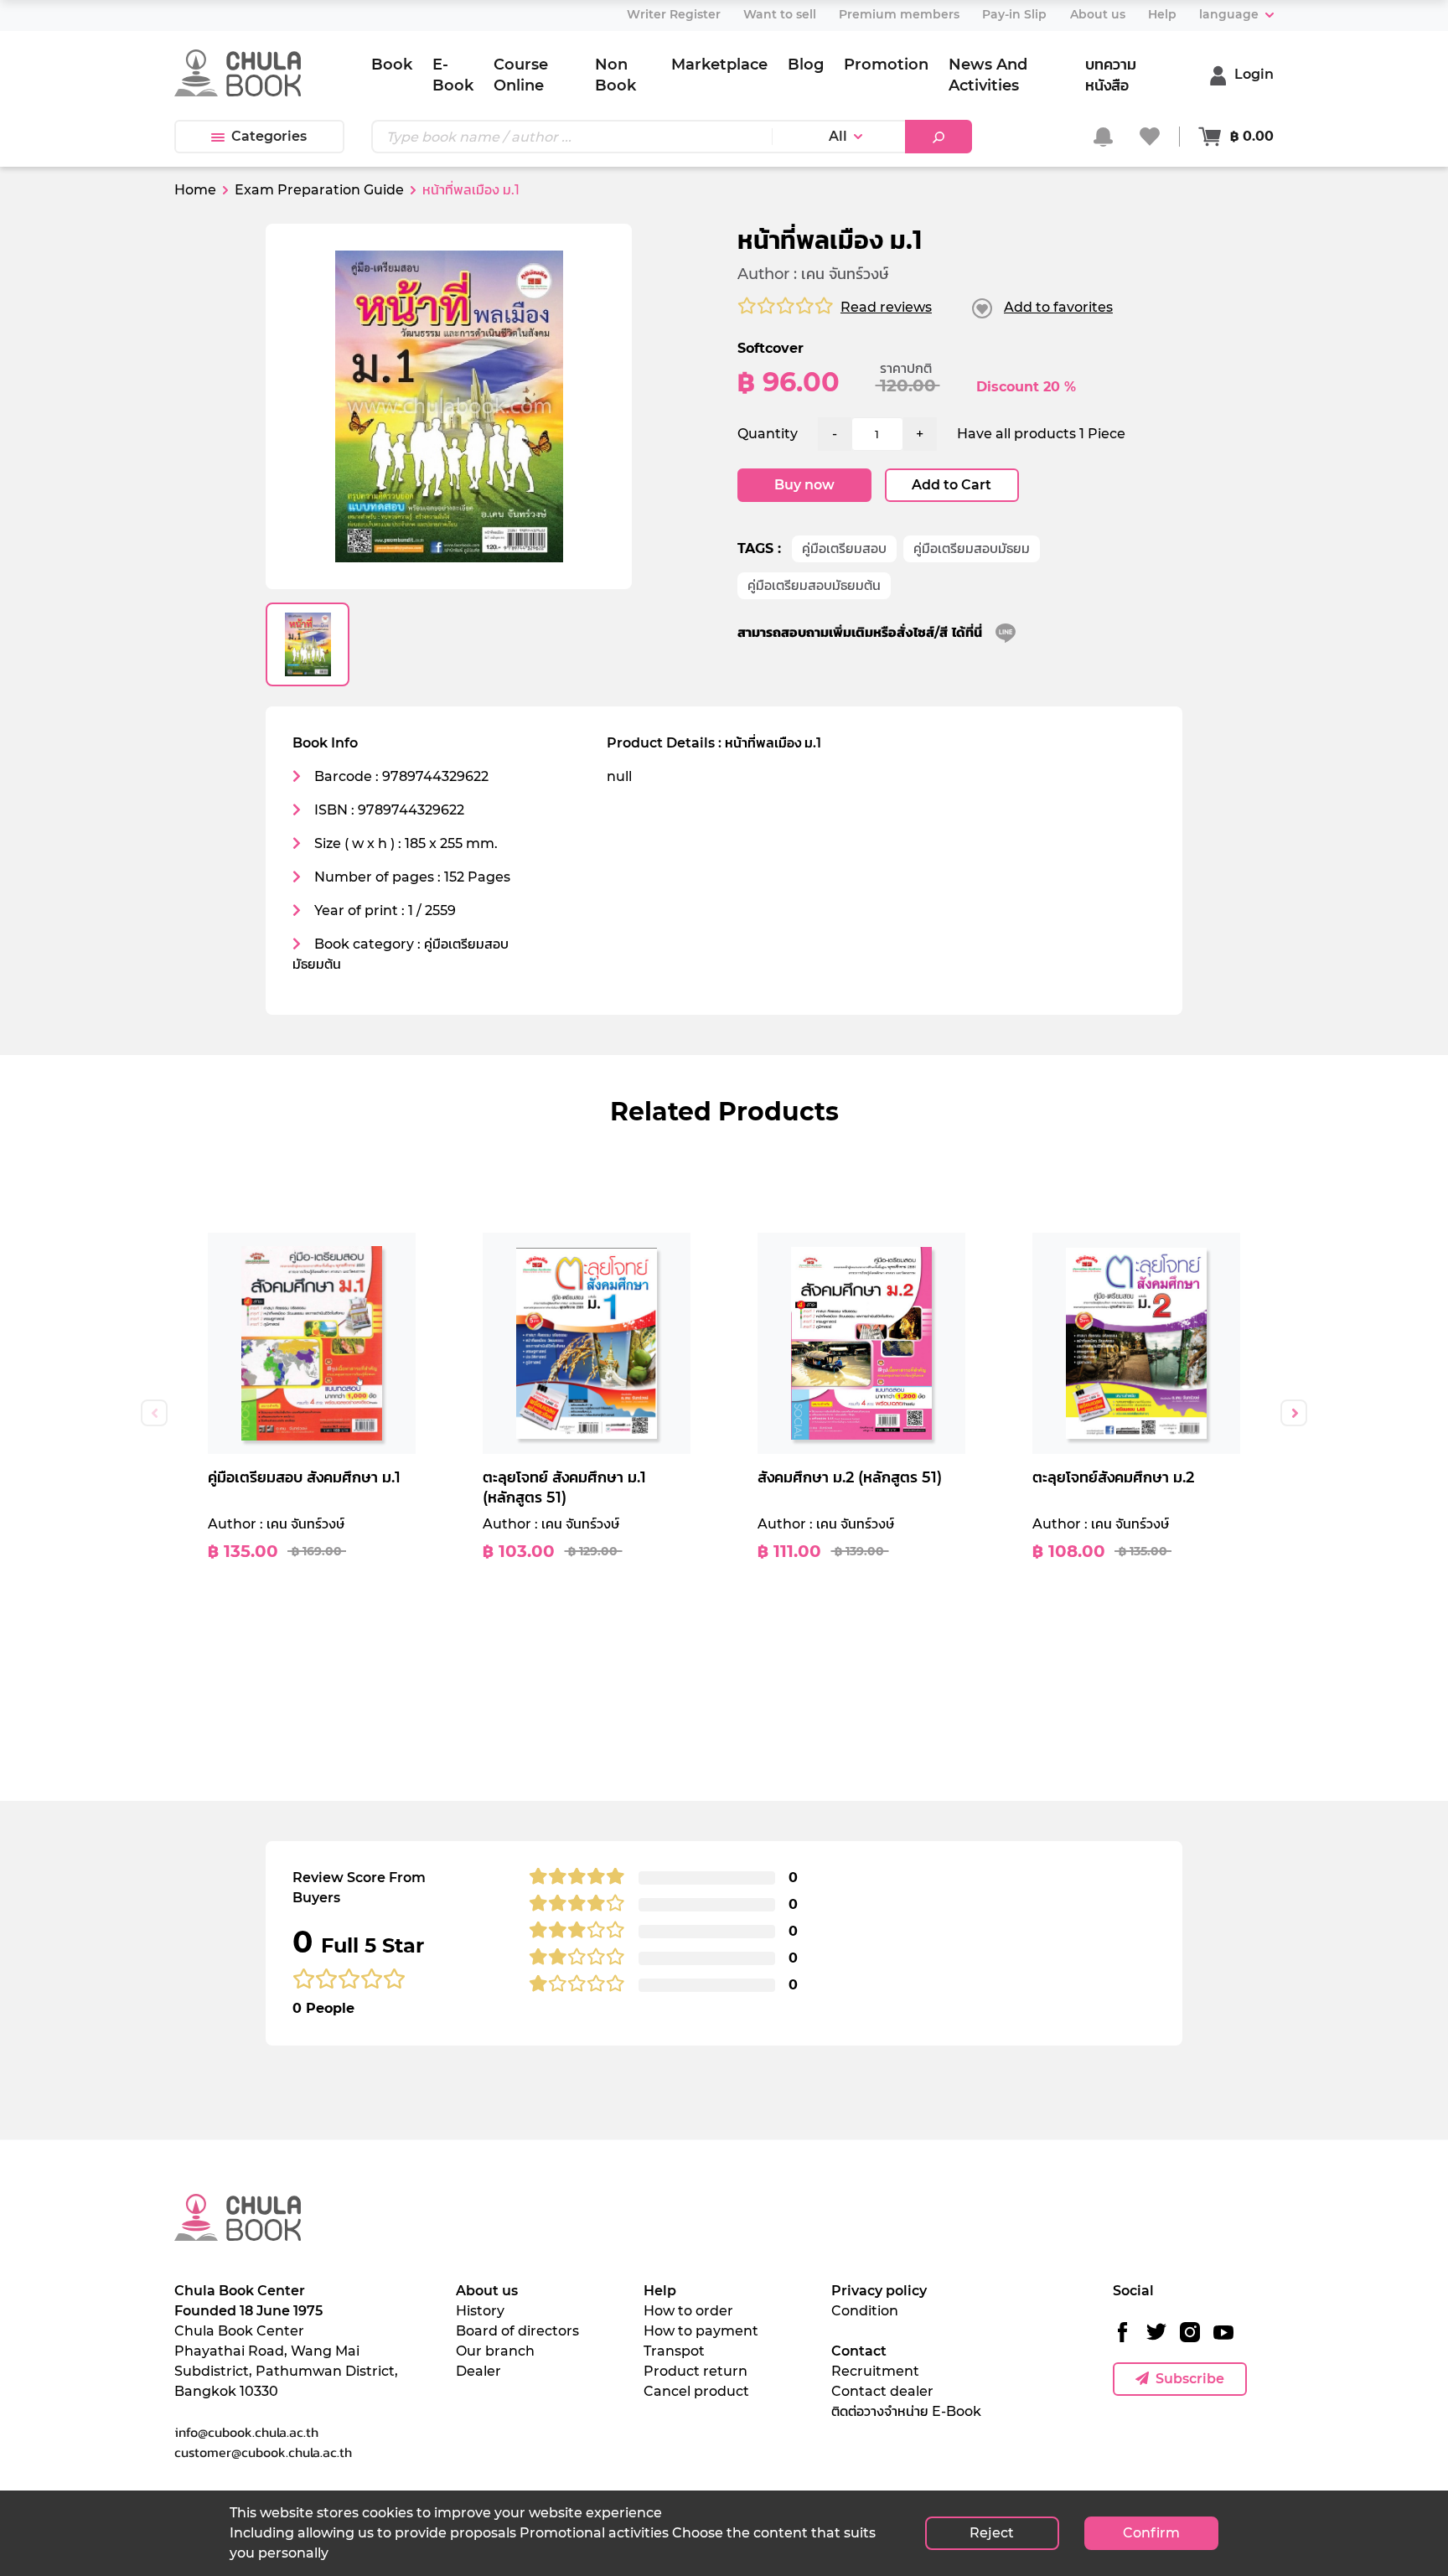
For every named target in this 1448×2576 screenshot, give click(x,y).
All (838, 136)
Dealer (478, 2371)
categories (269, 136)
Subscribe (1190, 2379)
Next (1294, 1413)
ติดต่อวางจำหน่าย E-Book (906, 2411)
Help (660, 2291)
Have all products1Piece (1041, 434)
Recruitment (875, 2371)
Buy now (804, 485)
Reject (992, 2533)
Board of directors (517, 2331)
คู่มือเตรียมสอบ (844, 548)
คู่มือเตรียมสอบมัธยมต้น (814, 585)
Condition (865, 2311)
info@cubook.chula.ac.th (246, 2432)
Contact (859, 2351)
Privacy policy (879, 2291)
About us (487, 2291)
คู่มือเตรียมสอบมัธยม (972, 548)
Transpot (674, 2351)
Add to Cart (952, 485)
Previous (154, 1413)
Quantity (768, 434)
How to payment (701, 2331)
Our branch (495, 2351)
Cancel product (696, 2391)
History (480, 2311)
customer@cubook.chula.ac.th (263, 2452)
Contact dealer (882, 2391)
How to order (688, 2311)
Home (195, 190)
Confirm (1151, 2533)
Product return (696, 2371)
